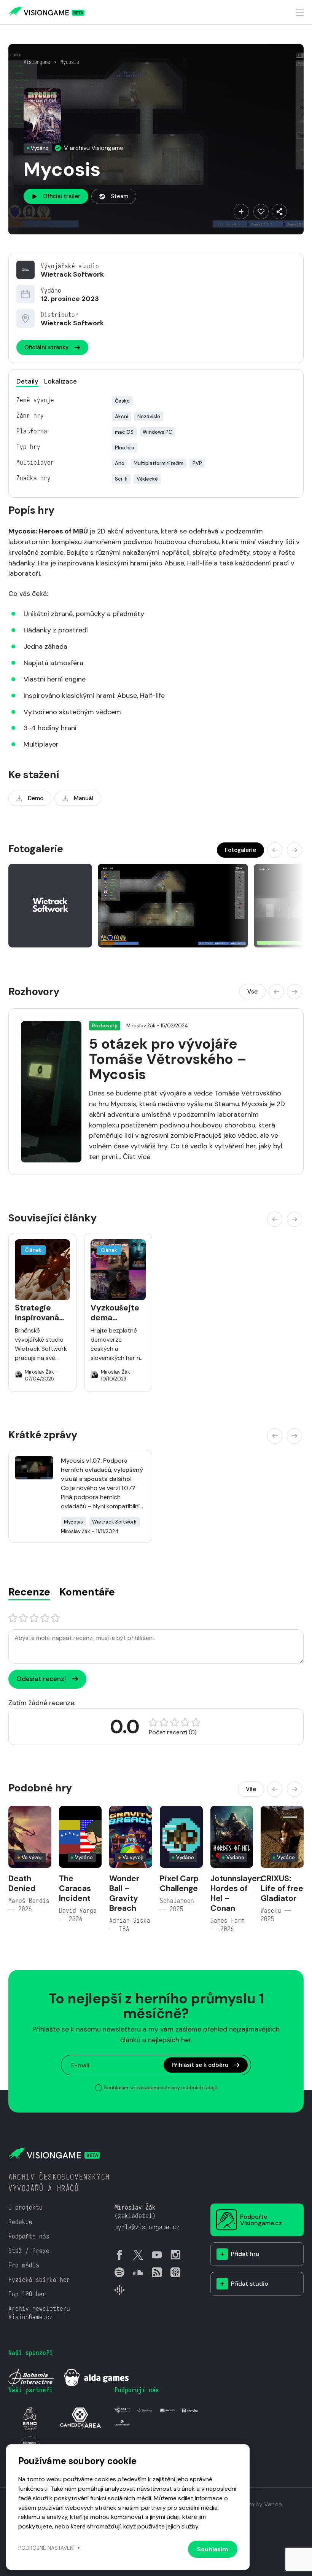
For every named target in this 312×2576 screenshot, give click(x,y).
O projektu (25, 2207)
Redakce (20, 2222)
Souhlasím (213, 2549)
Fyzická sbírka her (39, 2280)
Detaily (27, 381)
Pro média (24, 2265)
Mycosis (70, 62)
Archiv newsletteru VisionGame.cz (39, 2313)
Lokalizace (60, 381)
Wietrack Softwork (72, 274)
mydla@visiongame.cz (147, 2227)
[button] (275, 850)
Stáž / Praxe (29, 2251)
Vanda (273, 2504)
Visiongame (37, 62)
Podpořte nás (29, 2236)
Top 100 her (27, 2294)
